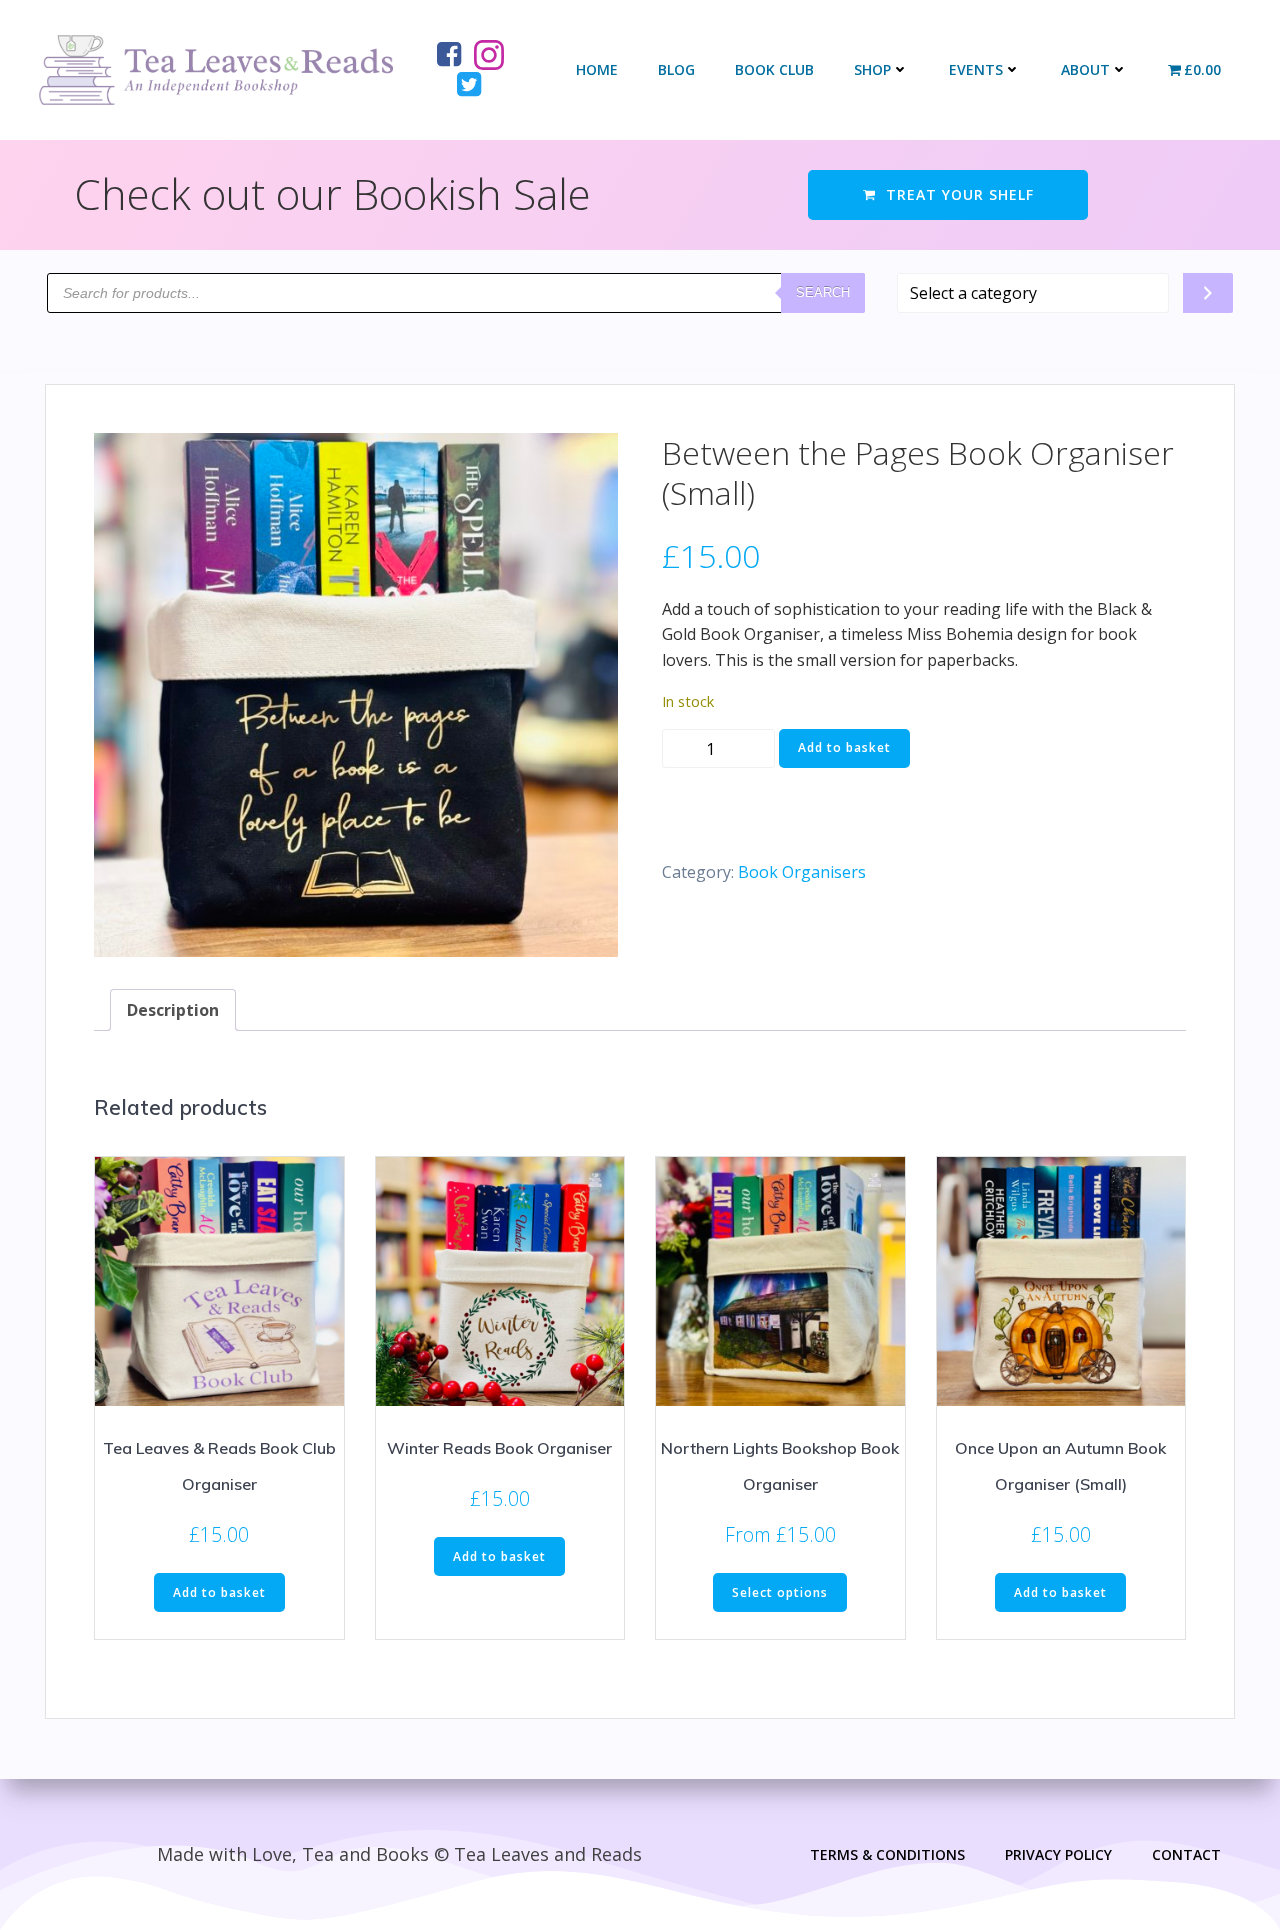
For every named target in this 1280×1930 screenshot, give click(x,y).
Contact (1186, 1854)
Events (976, 69)
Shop (872, 69)
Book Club (774, 69)
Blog (676, 69)
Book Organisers (802, 872)
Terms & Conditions (887, 1854)
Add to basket (844, 747)
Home (597, 69)
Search (823, 292)
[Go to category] (1208, 293)
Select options (780, 1592)
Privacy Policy (1058, 1854)
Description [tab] (173, 1010)
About (1085, 69)
